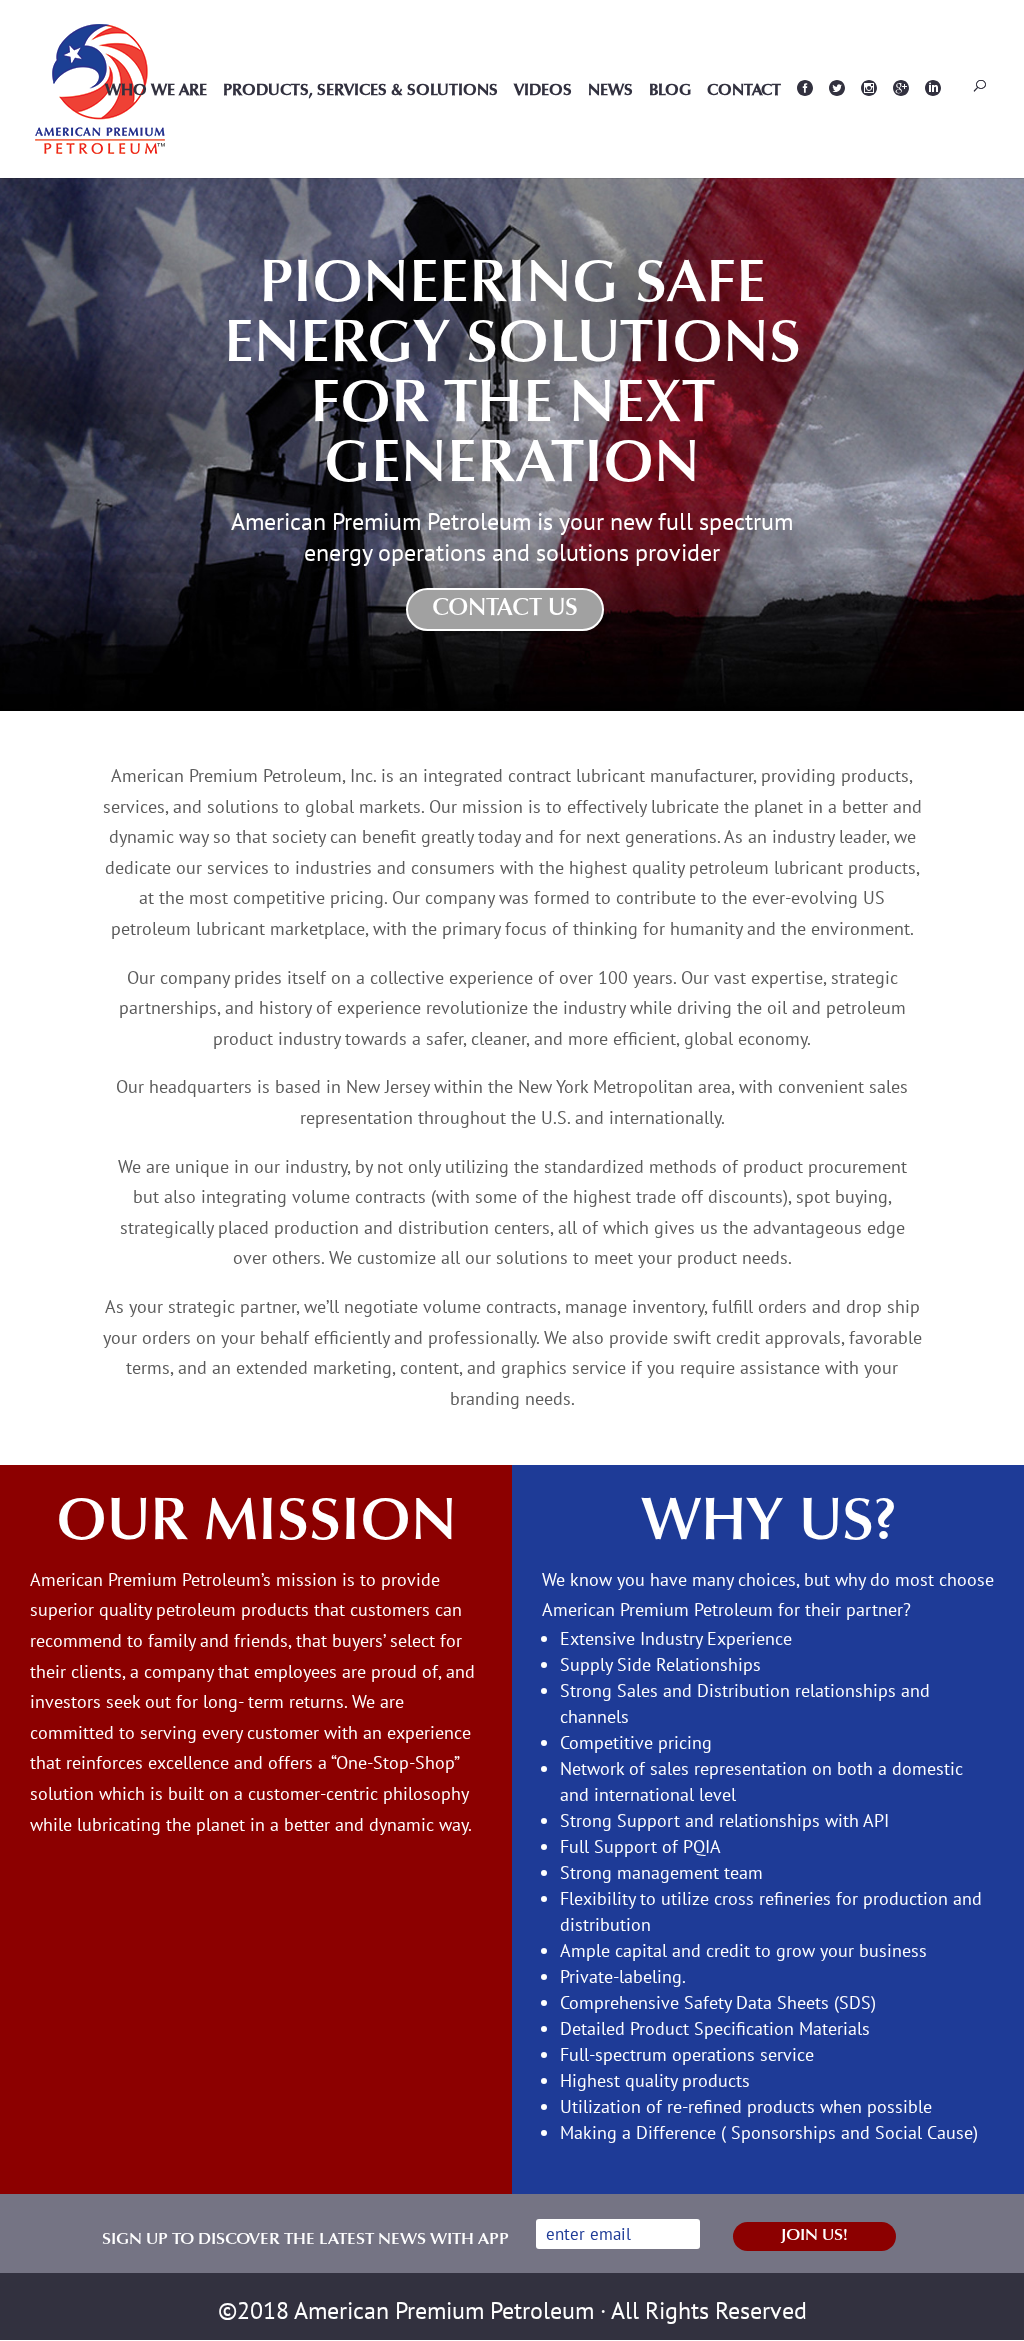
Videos (543, 91)
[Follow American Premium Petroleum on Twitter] (837, 129)
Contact (744, 91)
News (610, 91)
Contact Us (505, 609)
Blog (670, 91)
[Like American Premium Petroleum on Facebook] (805, 129)
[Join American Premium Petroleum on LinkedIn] (933, 129)
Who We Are (156, 91)
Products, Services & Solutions (360, 91)
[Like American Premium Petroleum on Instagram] (901, 129)
